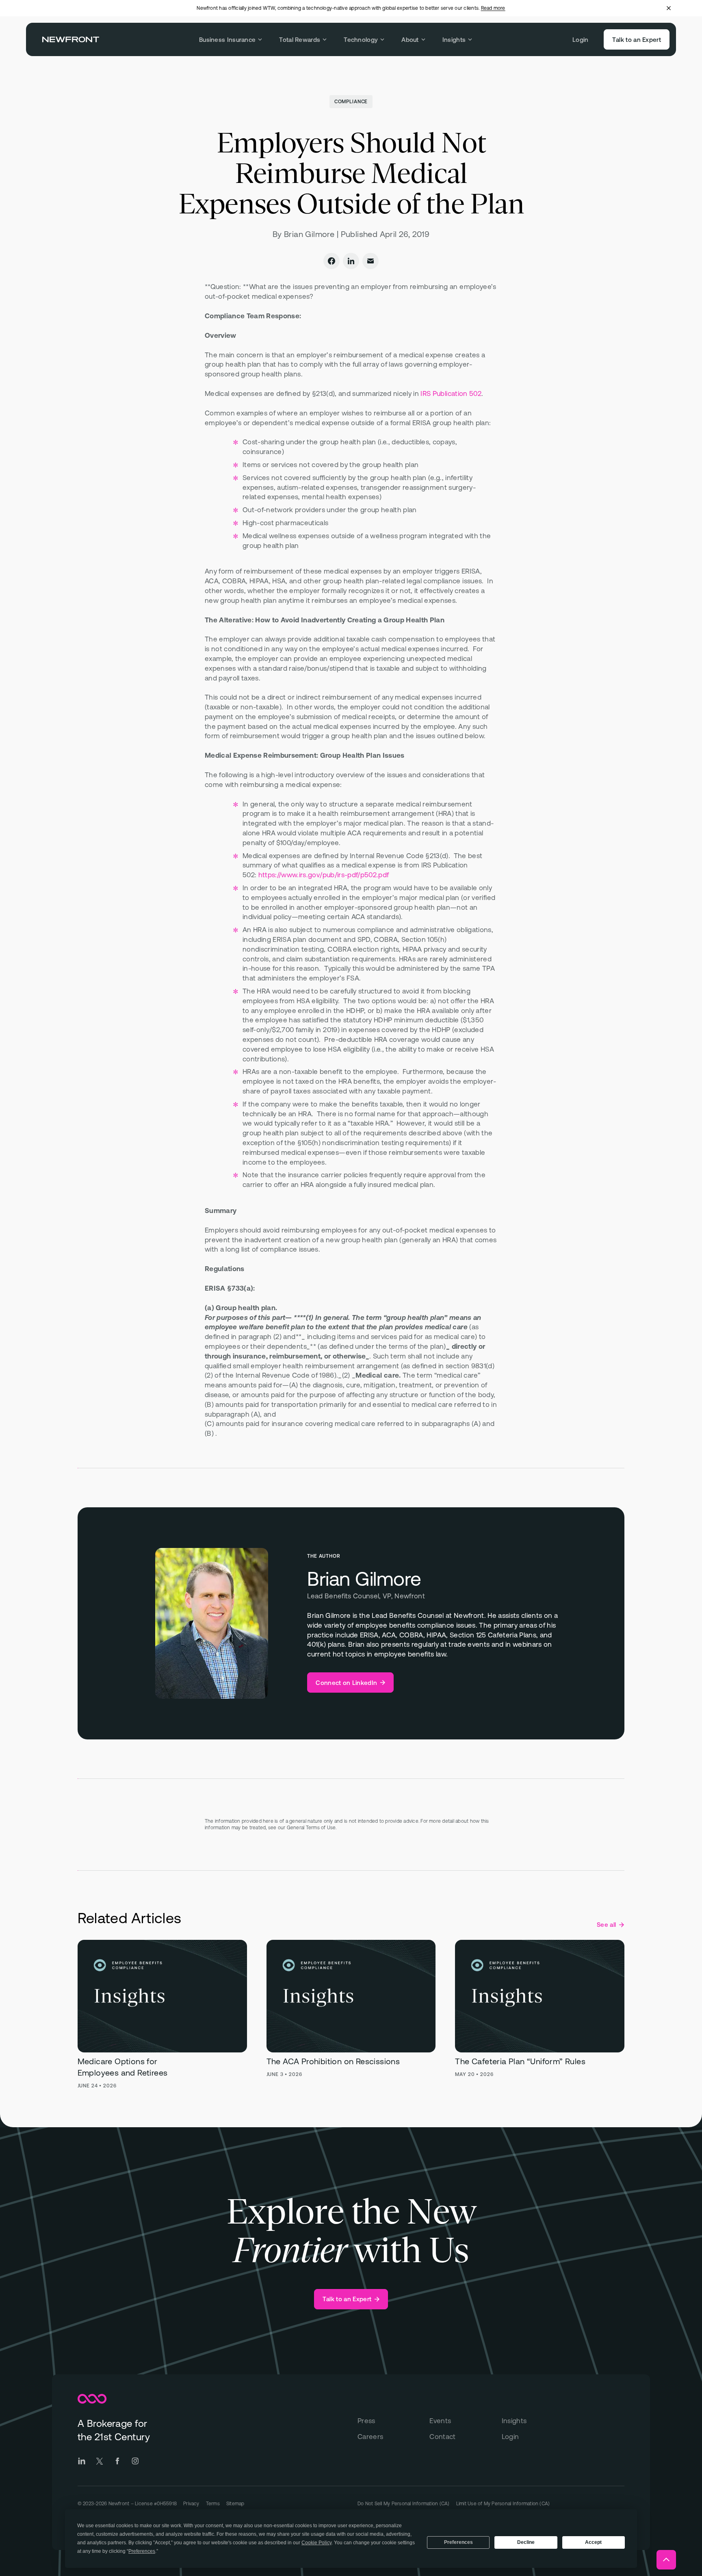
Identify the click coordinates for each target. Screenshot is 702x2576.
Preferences (458, 2542)
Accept (593, 2542)
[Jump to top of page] (666, 2560)
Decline (526, 2542)
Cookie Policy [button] (316, 2543)
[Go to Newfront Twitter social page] (100, 2461)
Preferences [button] (142, 2551)
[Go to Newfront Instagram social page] (135, 2461)
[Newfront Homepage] (71, 39)
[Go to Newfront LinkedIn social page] (82, 2461)
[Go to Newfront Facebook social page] (117, 2461)
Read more (493, 8)
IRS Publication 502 (451, 393)
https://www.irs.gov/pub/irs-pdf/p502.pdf (324, 875)
